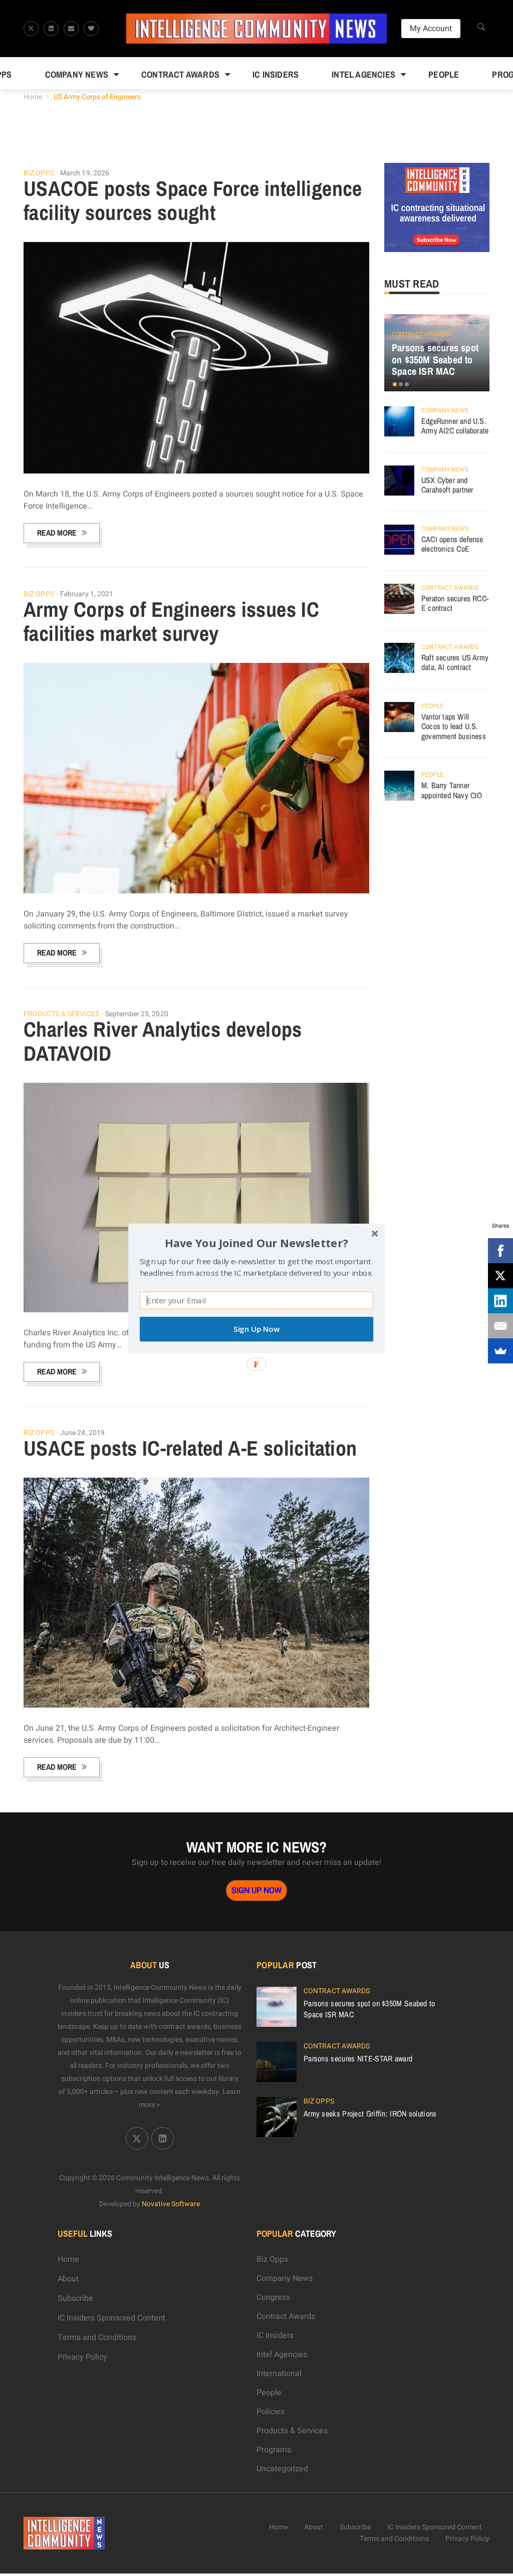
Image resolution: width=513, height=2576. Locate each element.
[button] (256, 1242)
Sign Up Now (256, 1329)
